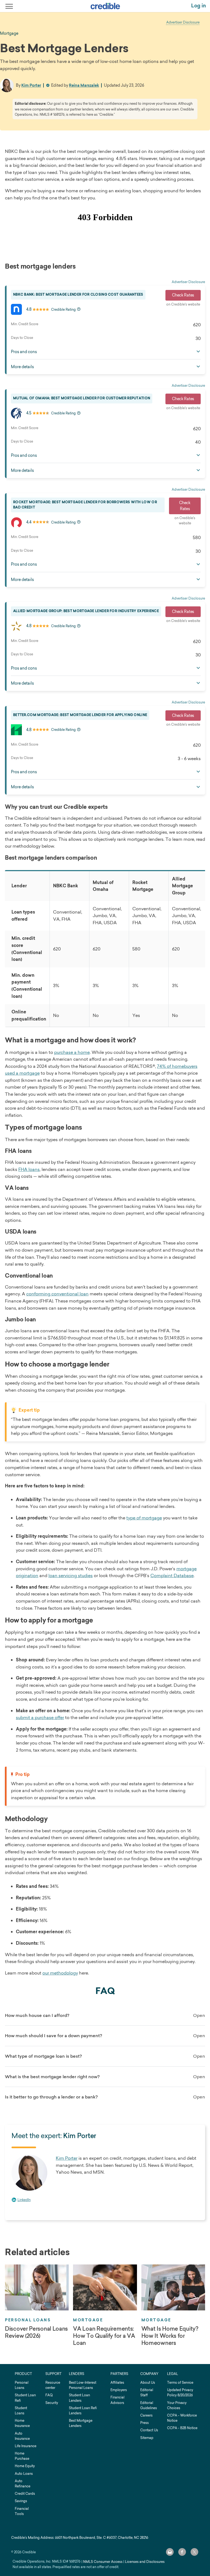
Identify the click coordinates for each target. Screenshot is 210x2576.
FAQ (49, 2395)
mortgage (9, 33)
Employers (119, 2390)
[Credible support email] (170, 2552)
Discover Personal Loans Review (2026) (36, 2332)
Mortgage (88, 2320)
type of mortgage (144, 1518)
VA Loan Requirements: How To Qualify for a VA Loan (104, 2336)
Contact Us (149, 2430)
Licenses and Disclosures (145, 2562)
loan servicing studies (71, 1575)
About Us (148, 2382)
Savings (21, 2501)
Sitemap (147, 2438)
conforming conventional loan (57, 1294)
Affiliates (117, 2382)
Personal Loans (28, 2320)
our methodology (60, 1973)
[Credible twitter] (194, 2552)
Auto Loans (24, 2474)
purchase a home (72, 1052)
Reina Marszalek (84, 85)
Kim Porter (31, 85)
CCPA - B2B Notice (182, 2428)
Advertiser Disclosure (183, 22)
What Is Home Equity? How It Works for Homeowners (170, 2336)
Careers (146, 2415)
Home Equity (25, 2466)
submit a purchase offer (40, 1717)
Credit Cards (25, 2494)
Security (52, 2403)
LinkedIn (24, 2200)
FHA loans (29, 1169)
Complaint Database (172, 1575)
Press (145, 2423)
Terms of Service (180, 2382)
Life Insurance (26, 2446)
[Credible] (105, 6)
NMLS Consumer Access (103, 2562)
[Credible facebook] (182, 2552)
